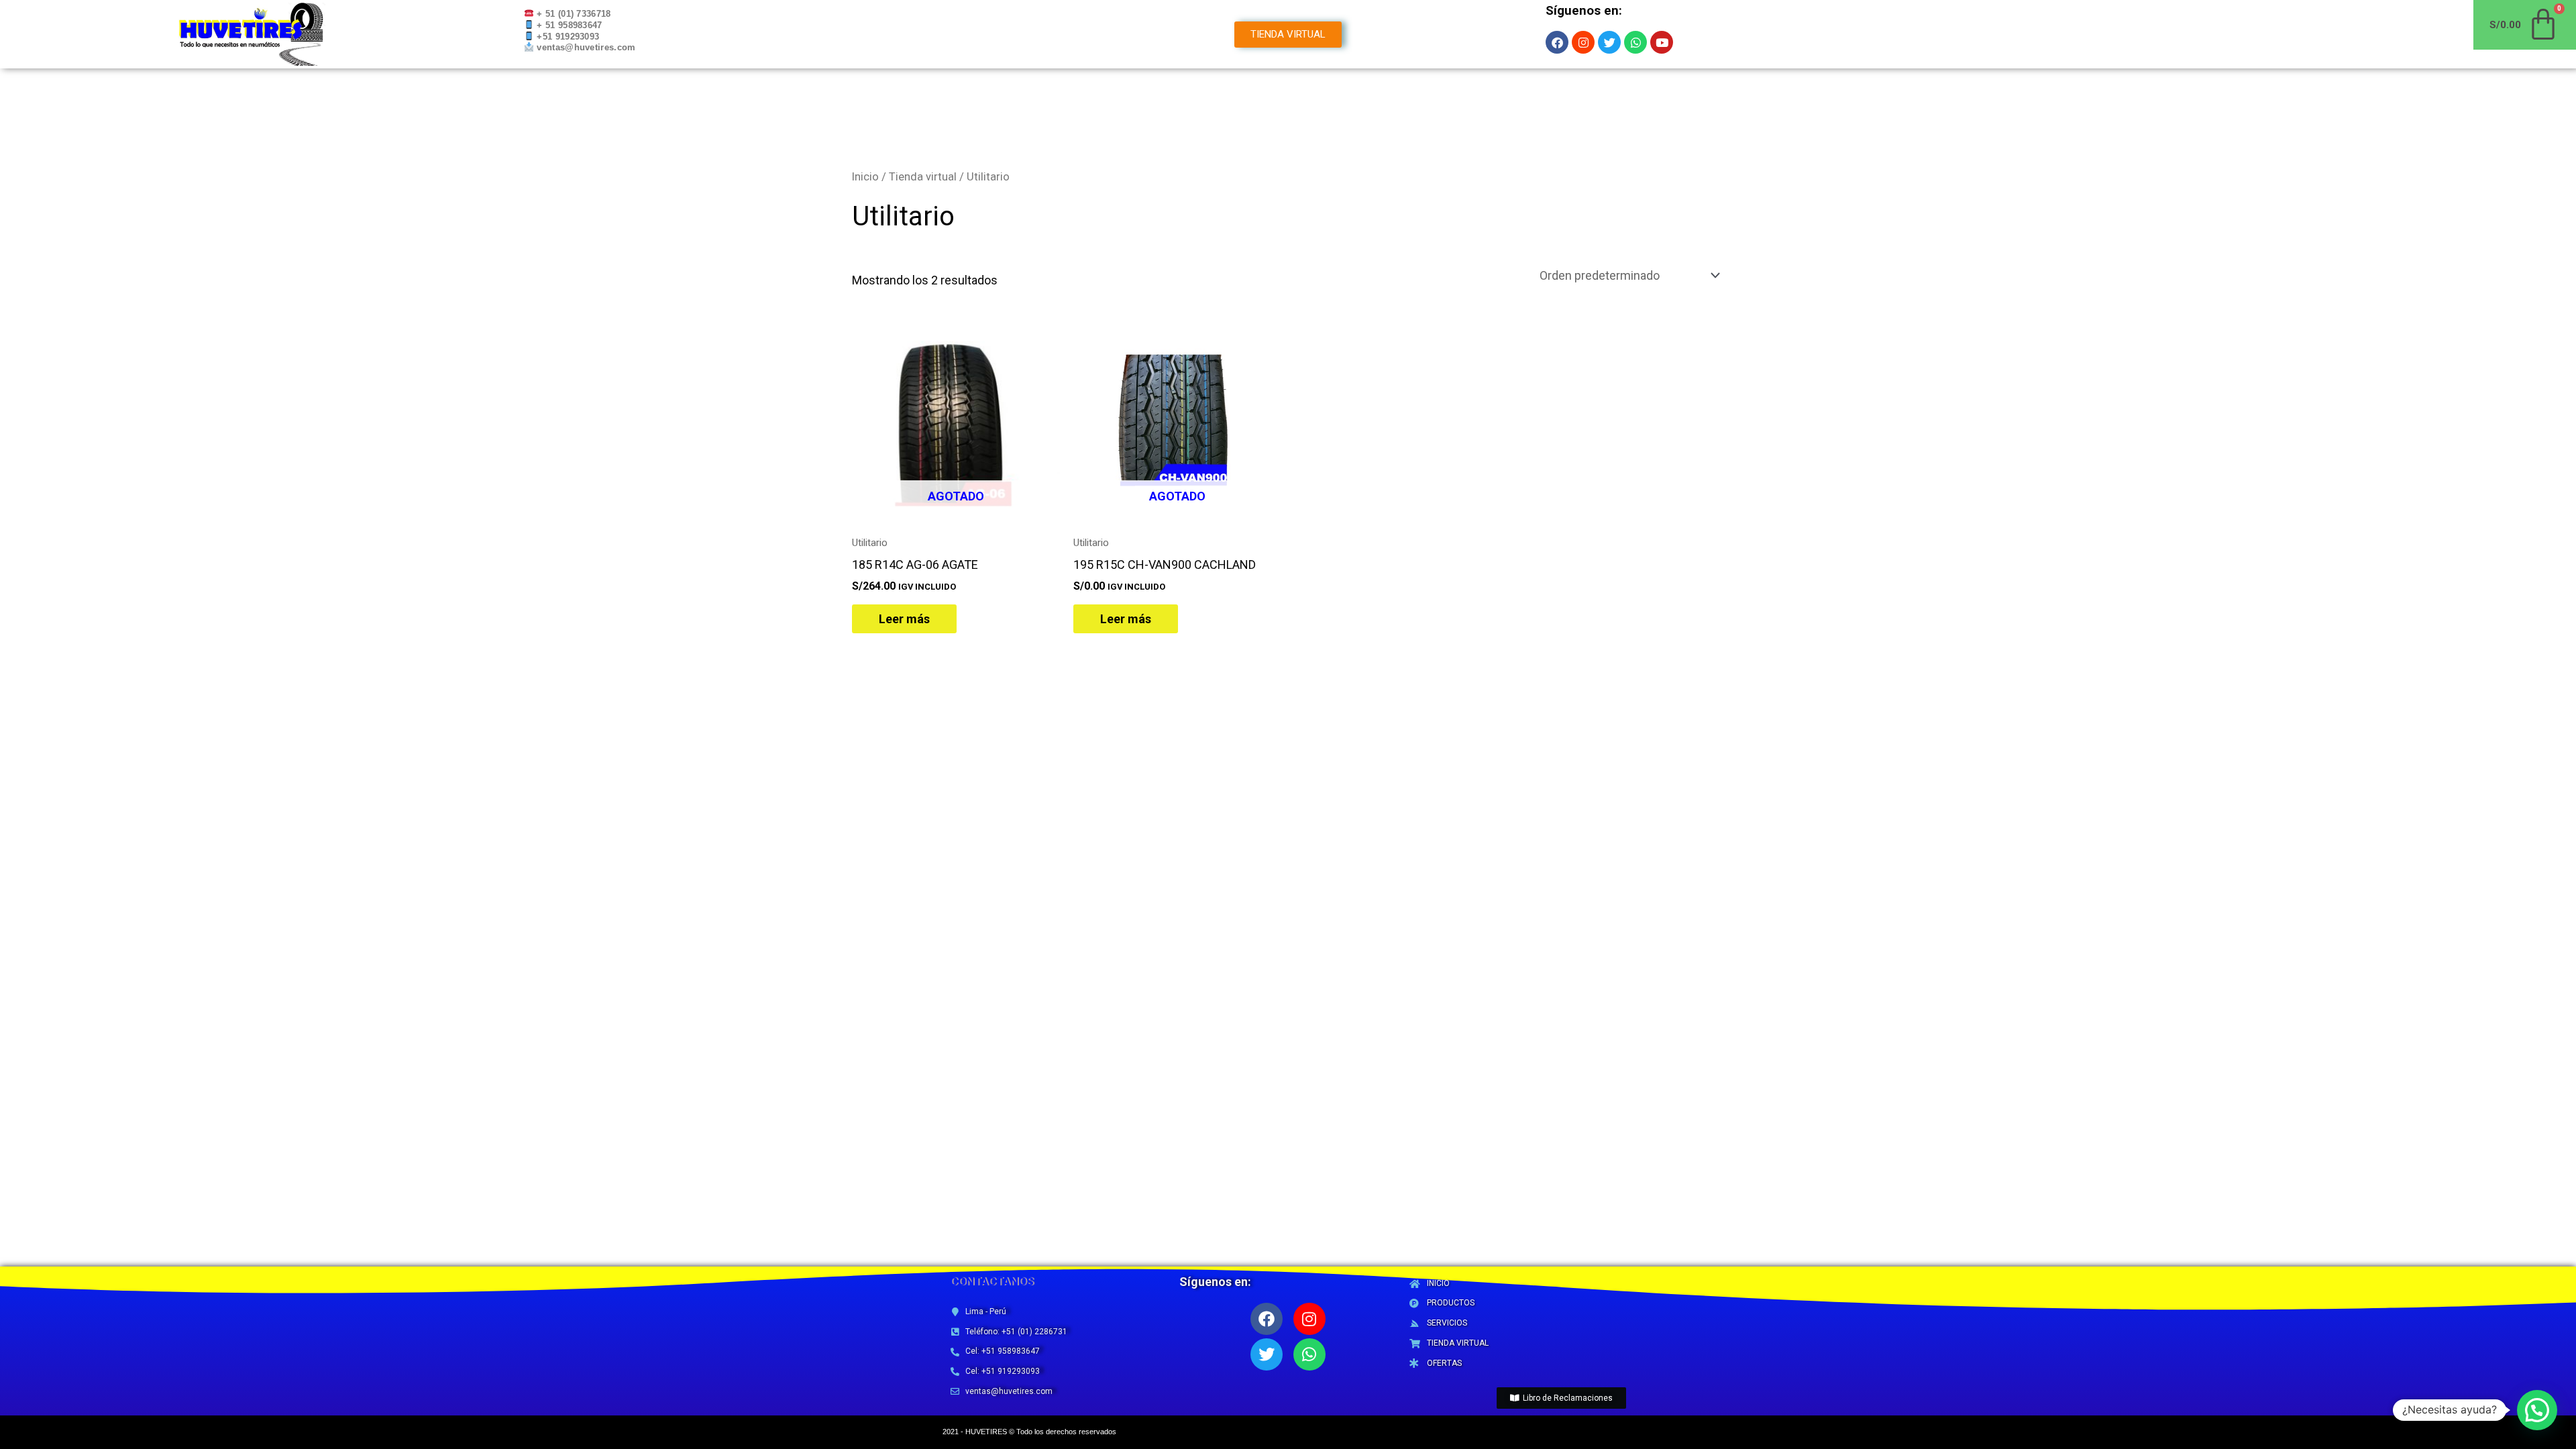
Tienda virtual (923, 177)
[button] (2537, 1410)
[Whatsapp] (1309, 1354)
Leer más (904, 619)
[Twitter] (1267, 1354)
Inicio (865, 177)
